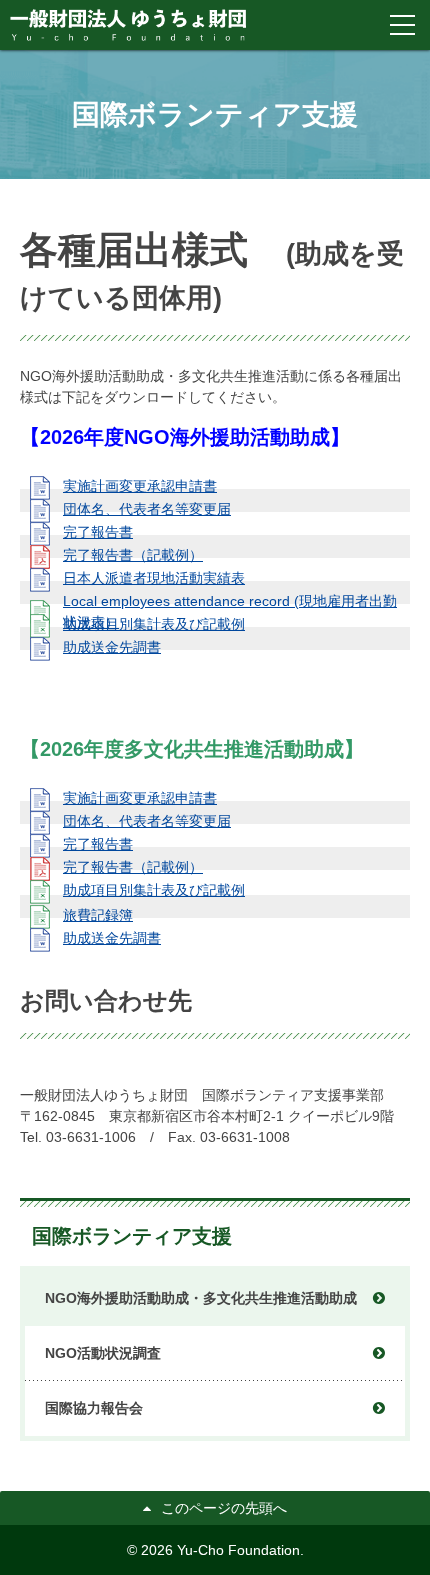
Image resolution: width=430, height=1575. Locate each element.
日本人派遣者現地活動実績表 (154, 578)
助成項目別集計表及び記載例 (154, 624)
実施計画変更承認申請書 (140, 486)
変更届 (147, 509)
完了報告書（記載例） (133, 555)
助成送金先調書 (112, 647)
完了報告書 (98, 532)
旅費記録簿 (98, 915)
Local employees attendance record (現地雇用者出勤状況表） (230, 611)
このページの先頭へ (224, 1508)
